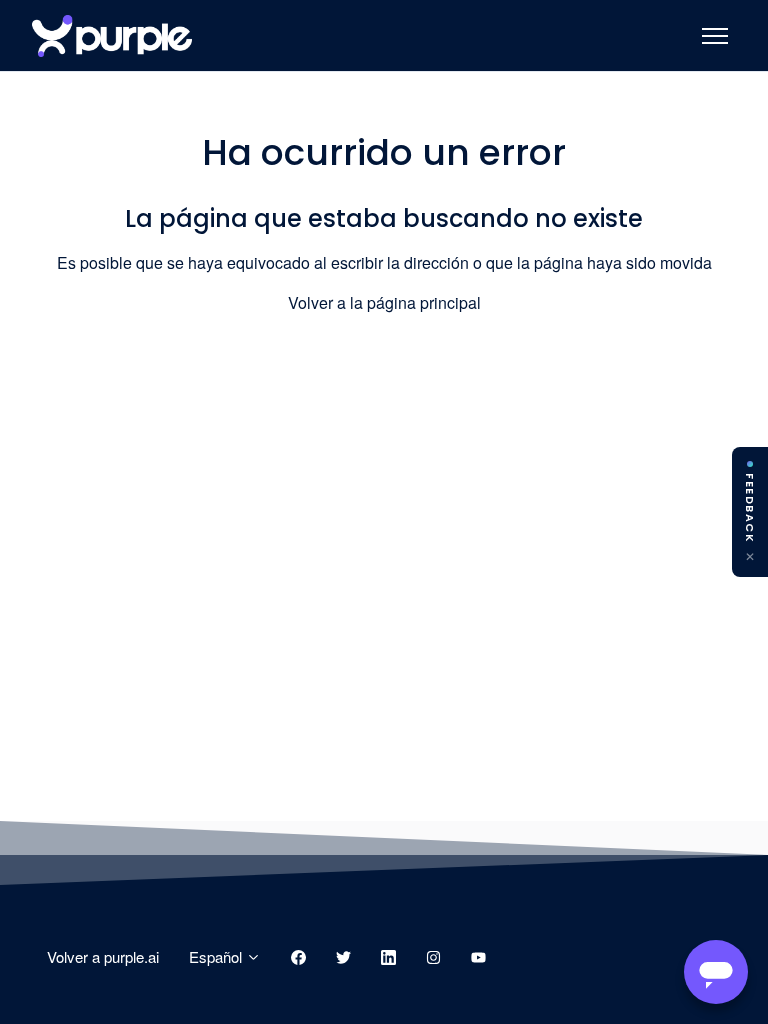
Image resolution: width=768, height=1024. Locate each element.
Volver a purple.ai (103, 956)
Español (217, 956)
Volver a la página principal (384, 302)
